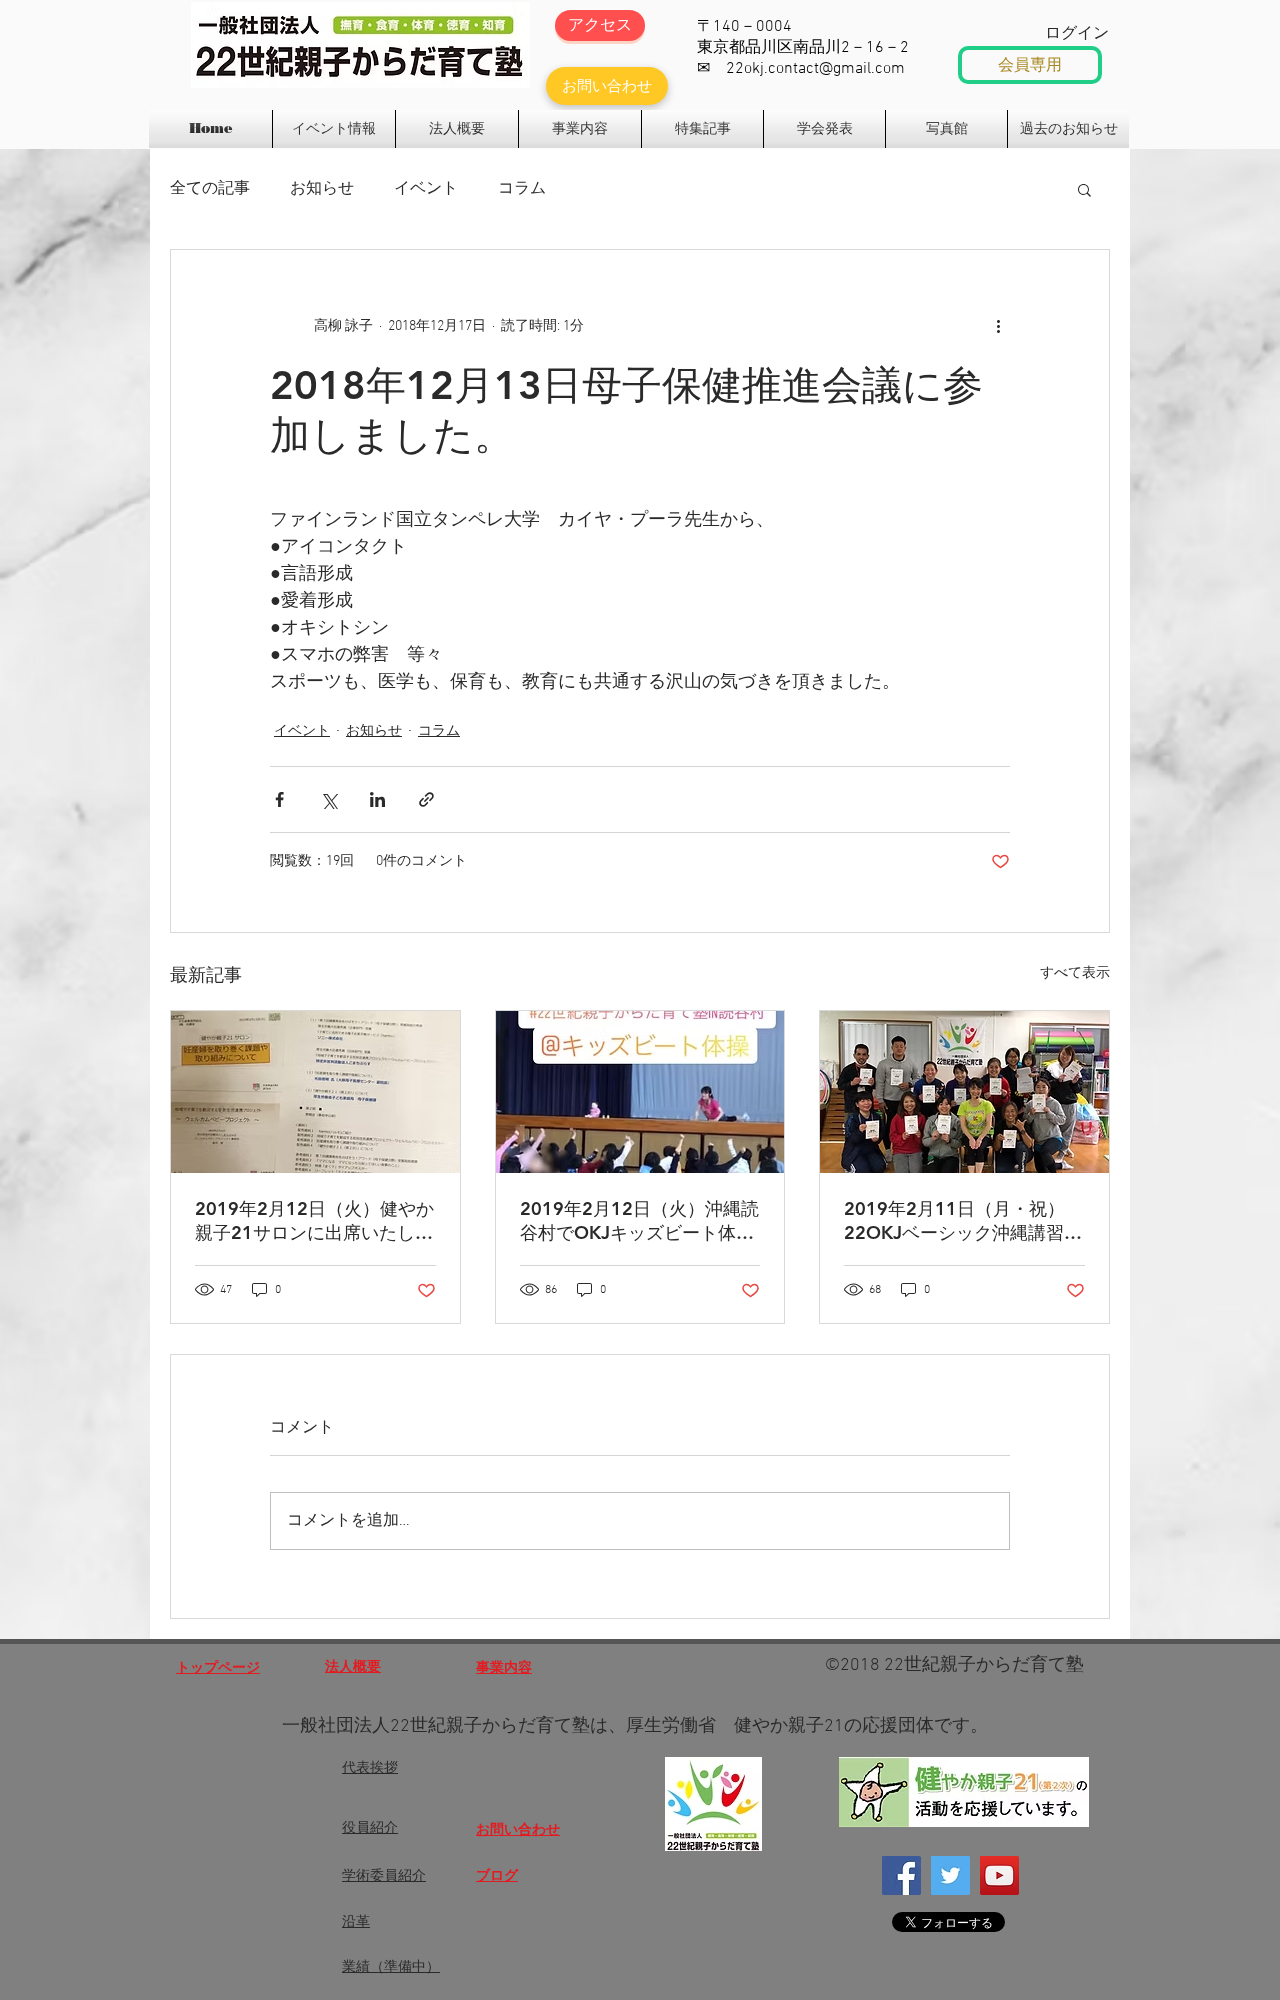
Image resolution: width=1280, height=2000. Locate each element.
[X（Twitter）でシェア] (328, 799)
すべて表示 (1075, 973)
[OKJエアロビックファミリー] (999, 1875)
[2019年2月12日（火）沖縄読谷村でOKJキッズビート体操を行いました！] (640, 1092)
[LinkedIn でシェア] (377, 799)
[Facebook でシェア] (279, 799)
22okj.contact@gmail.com (815, 69)
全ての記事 (210, 189)
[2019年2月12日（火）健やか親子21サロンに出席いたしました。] (315, 1092)
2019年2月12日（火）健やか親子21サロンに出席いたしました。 (314, 1221)
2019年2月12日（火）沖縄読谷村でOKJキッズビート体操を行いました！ (639, 1221)
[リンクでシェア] (426, 799)
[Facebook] (901, 1875)
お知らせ (322, 189)
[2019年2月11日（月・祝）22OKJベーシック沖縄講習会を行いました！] (964, 1092)
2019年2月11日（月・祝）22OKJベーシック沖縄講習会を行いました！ (963, 1221)
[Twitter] (950, 1875)
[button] (1084, 189)
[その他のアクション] (998, 326)
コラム (522, 189)
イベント (426, 189)
